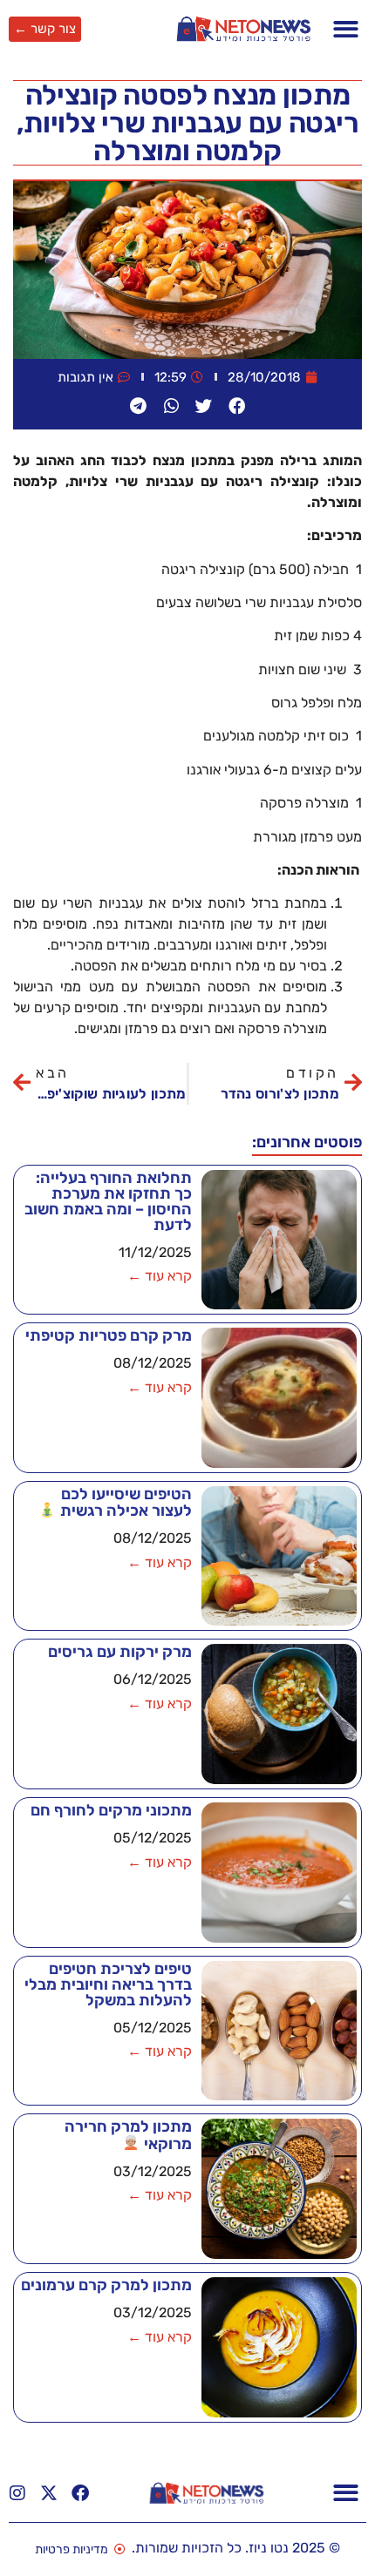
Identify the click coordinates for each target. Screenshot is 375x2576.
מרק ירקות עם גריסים (120, 1652)
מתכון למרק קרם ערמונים (106, 2285)
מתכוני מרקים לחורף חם (111, 1810)
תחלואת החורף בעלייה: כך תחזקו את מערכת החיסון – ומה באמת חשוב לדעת (108, 1201)
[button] (347, 29)
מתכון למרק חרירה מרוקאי (128, 2135)
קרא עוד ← (160, 1276)
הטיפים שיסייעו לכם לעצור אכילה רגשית (124, 1502)
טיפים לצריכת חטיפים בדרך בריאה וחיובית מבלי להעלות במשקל (108, 1984)
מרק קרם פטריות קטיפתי (109, 1335)
